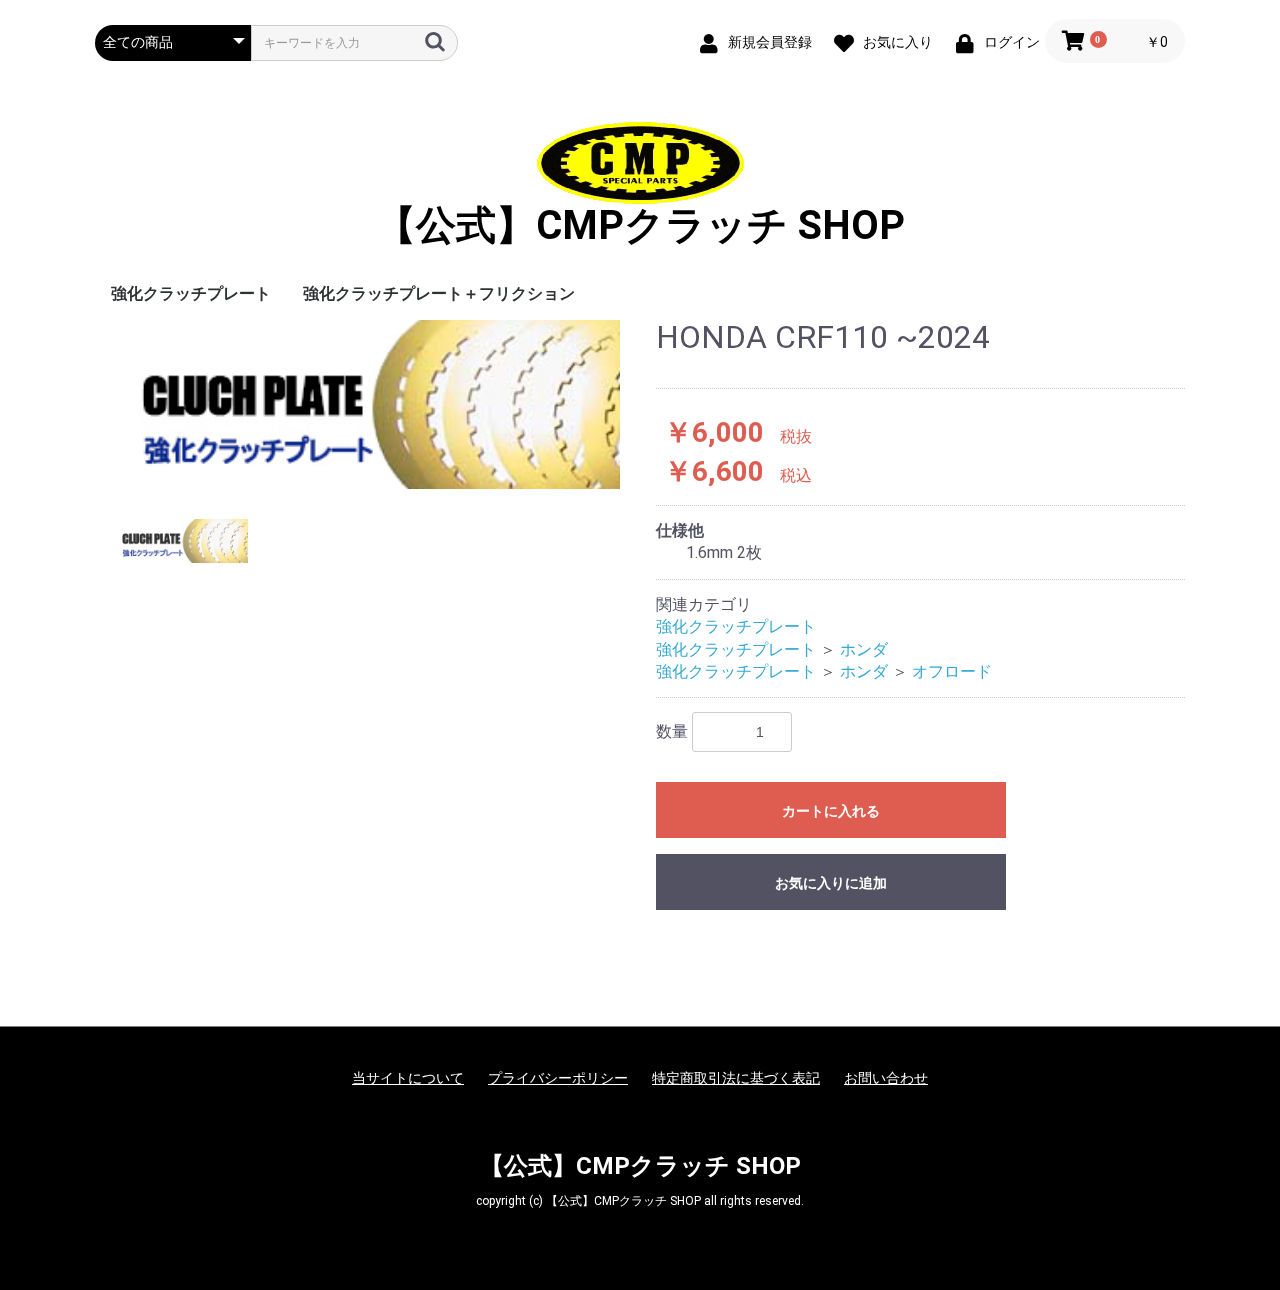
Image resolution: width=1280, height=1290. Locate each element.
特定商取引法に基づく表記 (736, 1078)
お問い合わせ (886, 1078)
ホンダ (864, 649)
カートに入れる (831, 811)
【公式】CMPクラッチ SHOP (640, 225)
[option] (367, 404)
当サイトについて (408, 1078)
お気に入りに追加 (831, 883)
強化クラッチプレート (191, 293)
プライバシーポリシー (558, 1078)
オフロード (952, 671)
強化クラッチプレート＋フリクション (439, 293)
